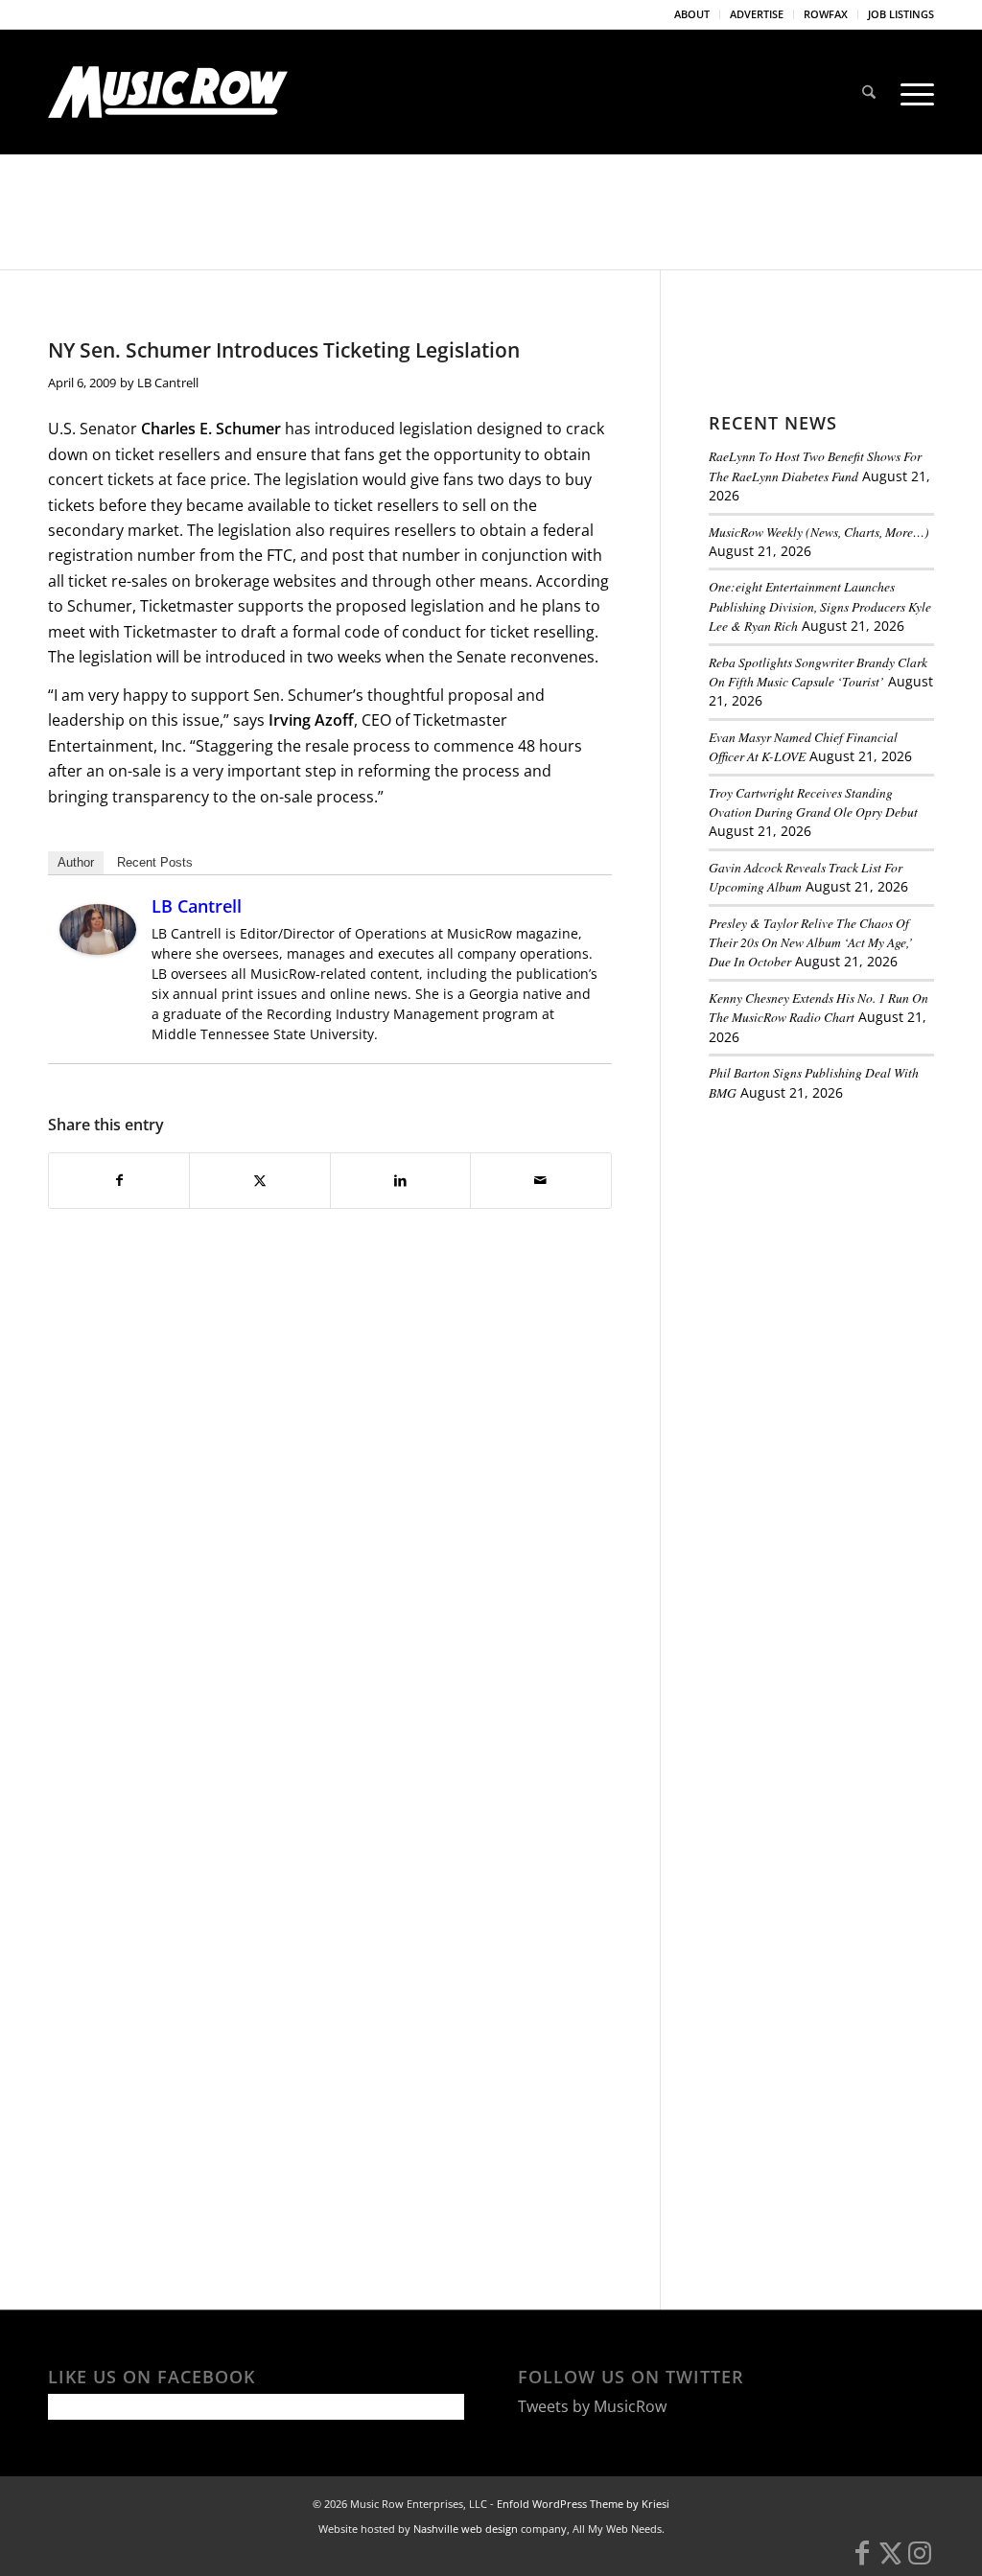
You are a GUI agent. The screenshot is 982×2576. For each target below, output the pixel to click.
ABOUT (692, 14)
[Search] (869, 92)
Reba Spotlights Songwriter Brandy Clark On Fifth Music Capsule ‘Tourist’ (818, 672)
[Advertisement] (845, 1248)
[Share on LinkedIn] (400, 1180)
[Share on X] (259, 1180)
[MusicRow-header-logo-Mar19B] (168, 92)
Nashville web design (466, 2529)
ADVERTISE (757, 14)
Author (76, 862)
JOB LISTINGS (901, 14)
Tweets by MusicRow (592, 2406)
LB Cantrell (168, 383)
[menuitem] (692, 14)
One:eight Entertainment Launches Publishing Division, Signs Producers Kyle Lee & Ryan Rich (820, 606)
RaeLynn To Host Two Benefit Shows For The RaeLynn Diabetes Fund (815, 465)
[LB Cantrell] (98, 949)
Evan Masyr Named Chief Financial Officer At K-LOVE (803, 746)
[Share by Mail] (540, 1180)
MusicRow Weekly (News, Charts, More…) (819, 532)
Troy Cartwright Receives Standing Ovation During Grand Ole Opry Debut (813, 802)
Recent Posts (155, 862)
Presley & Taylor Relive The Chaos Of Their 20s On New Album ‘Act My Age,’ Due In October (811, 942)
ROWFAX (826, 14)
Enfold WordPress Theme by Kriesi (583, 2504)
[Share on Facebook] (119, 1180)
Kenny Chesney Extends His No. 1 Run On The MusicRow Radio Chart (818, 1007)
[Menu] (911, 92)
